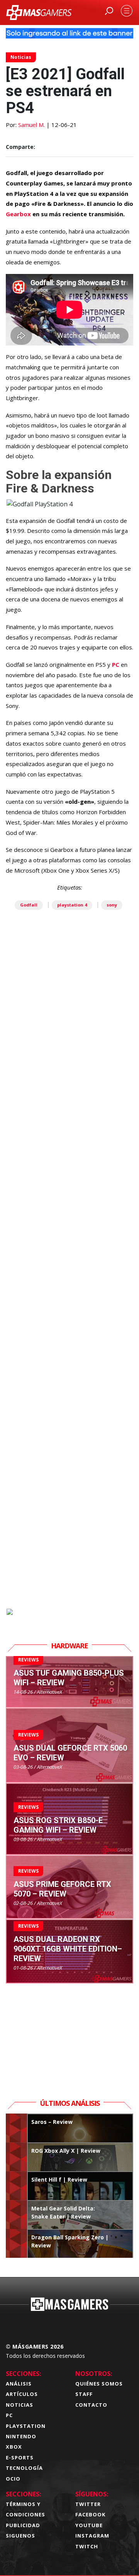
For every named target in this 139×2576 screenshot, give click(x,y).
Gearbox (18, 214)
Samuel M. (31, 125)
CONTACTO (91, 2405)
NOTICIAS (19, 2405)
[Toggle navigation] (127, 11)
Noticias (21, 57)
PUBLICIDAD (23, 2525)
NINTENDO (21, 2436)
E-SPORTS (20, 2457)
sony (112, 905)
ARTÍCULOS (22, 2394)
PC (116, 664)
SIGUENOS (20, 2536)
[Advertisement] (69, 1296)
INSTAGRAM (92, 2536)
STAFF (84, 2394)
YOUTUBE (89, 2525)
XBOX (14, 2447)
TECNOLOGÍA (24, 2468)
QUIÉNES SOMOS (99, 2384)
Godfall (29, 905)
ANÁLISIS (19, 2384)
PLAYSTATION (26, 2426)
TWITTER (88, 2504)
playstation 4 (72, 905)
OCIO (13, 2479)
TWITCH (87, 2546)
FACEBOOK (90, 2514)
